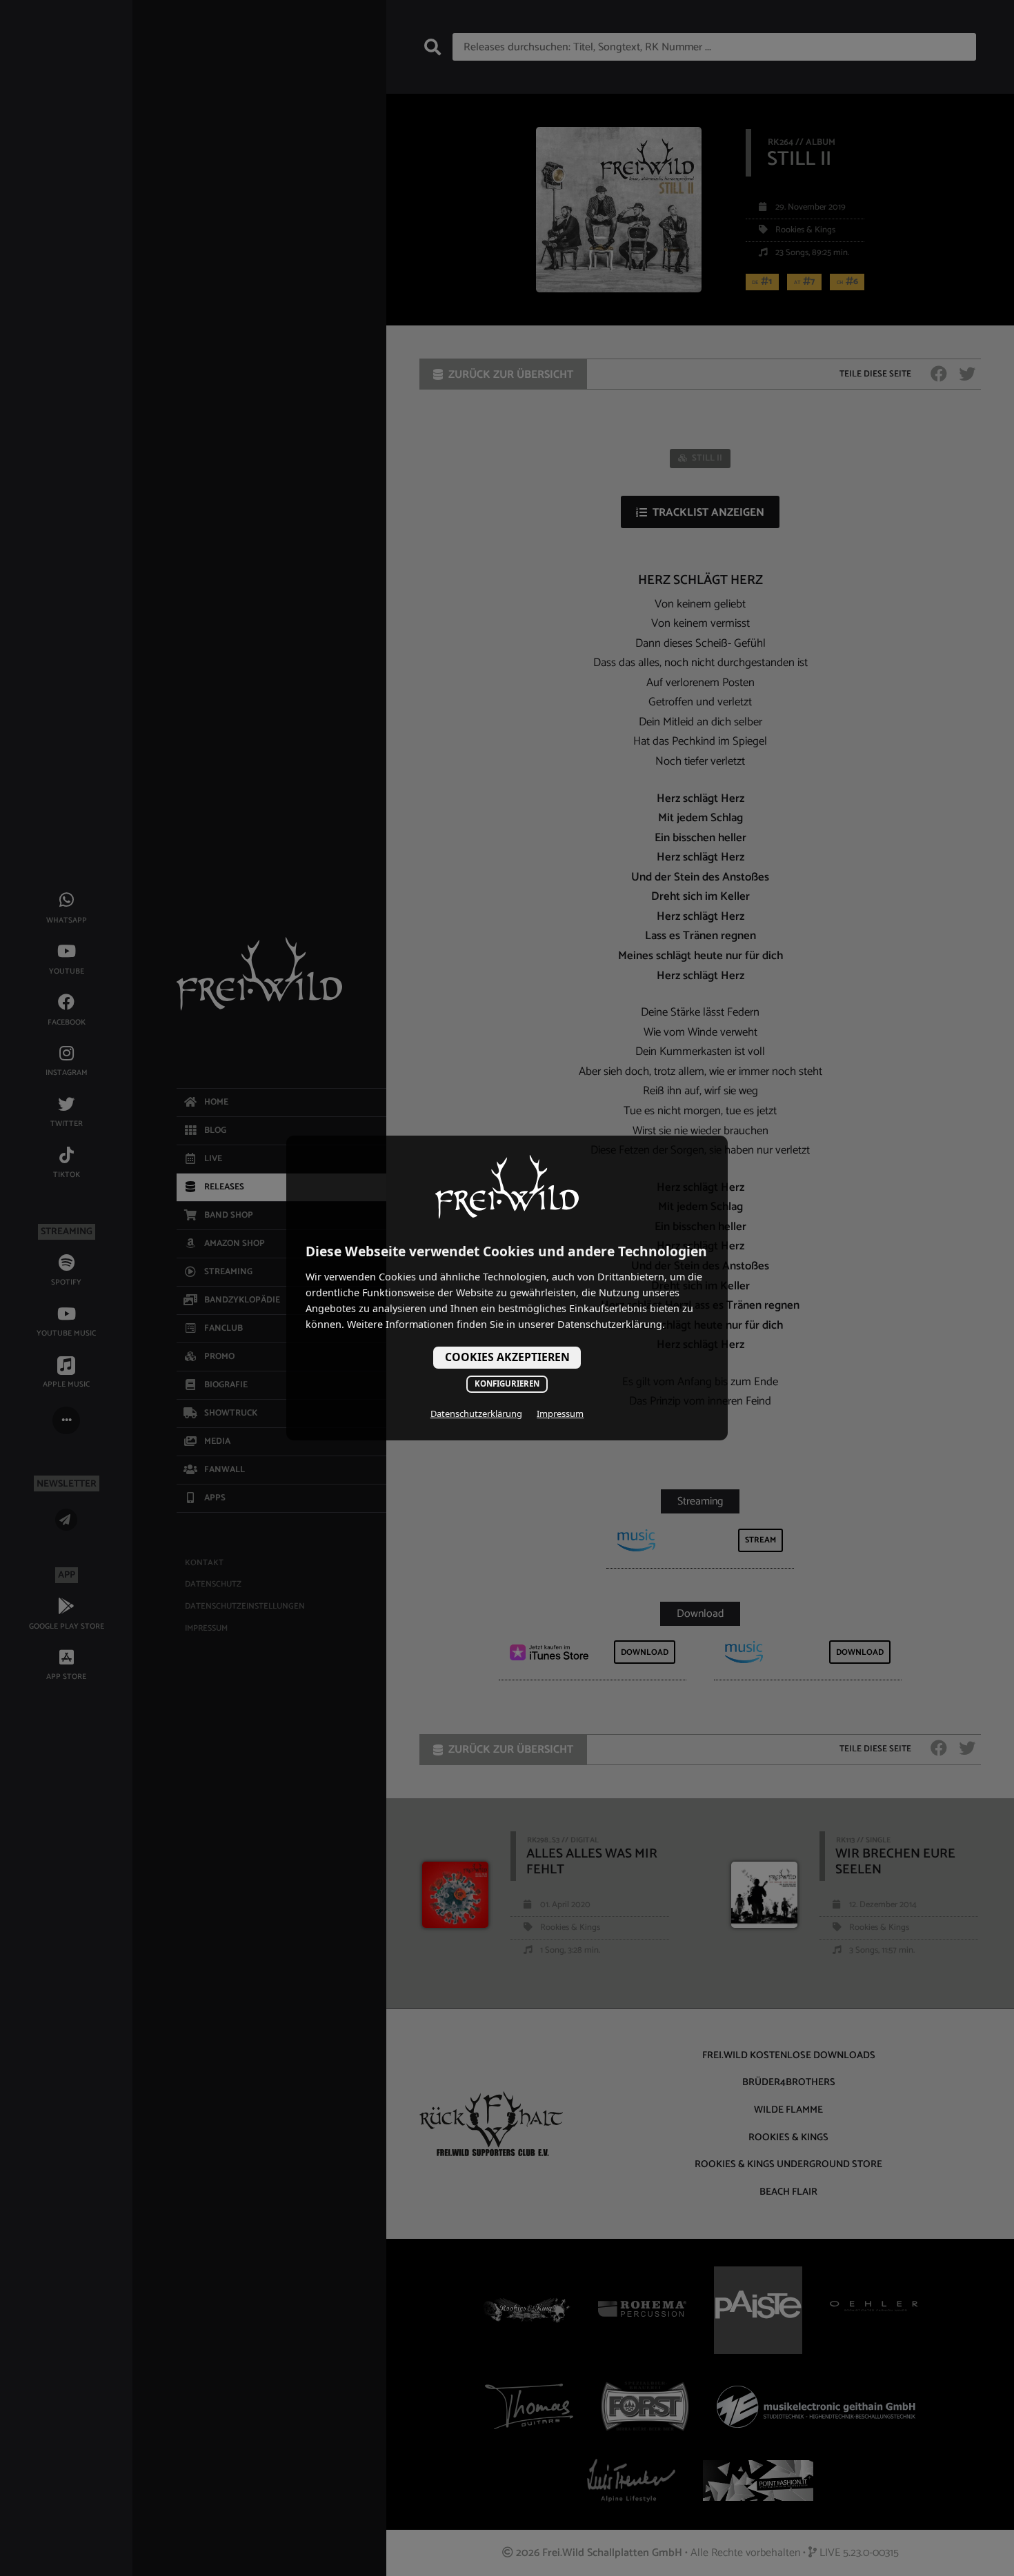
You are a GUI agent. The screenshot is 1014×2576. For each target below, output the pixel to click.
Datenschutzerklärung (476, 1413)
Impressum (560, 1413)
